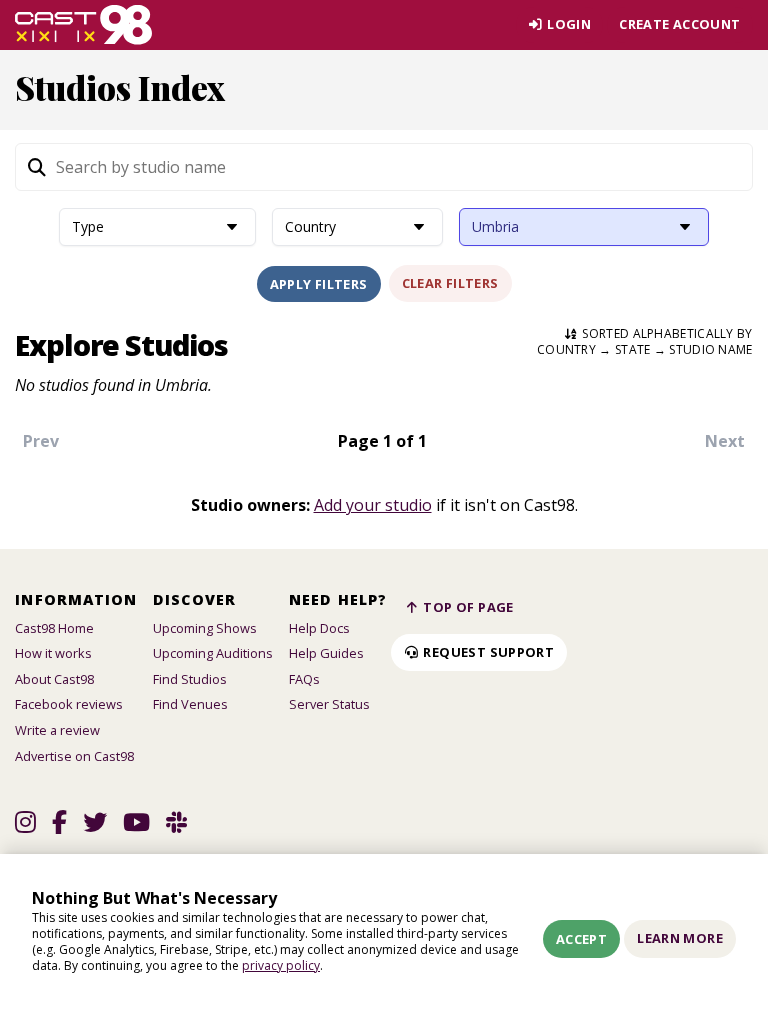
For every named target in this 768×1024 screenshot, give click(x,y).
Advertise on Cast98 (74, 756)
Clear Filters (450, 283)
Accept (581, 939)
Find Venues (190, 704)
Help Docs (319, 628)
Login (567, 24)
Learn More (680, 938)
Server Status (329, 704)
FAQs (304, 679)
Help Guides (326, 653)
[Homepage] (83, 25)
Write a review (57, 730)
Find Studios (190, 679)
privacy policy (281, 965)
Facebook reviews (69, 704)
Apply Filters (319, 284)
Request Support (487, 652)
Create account (679, 24)
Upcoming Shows (205, 628)
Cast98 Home (54, 628)
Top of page (467, 607)
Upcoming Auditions (213, 653)
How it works (53, 653)
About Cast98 (54, 679)
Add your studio (373, 505)
